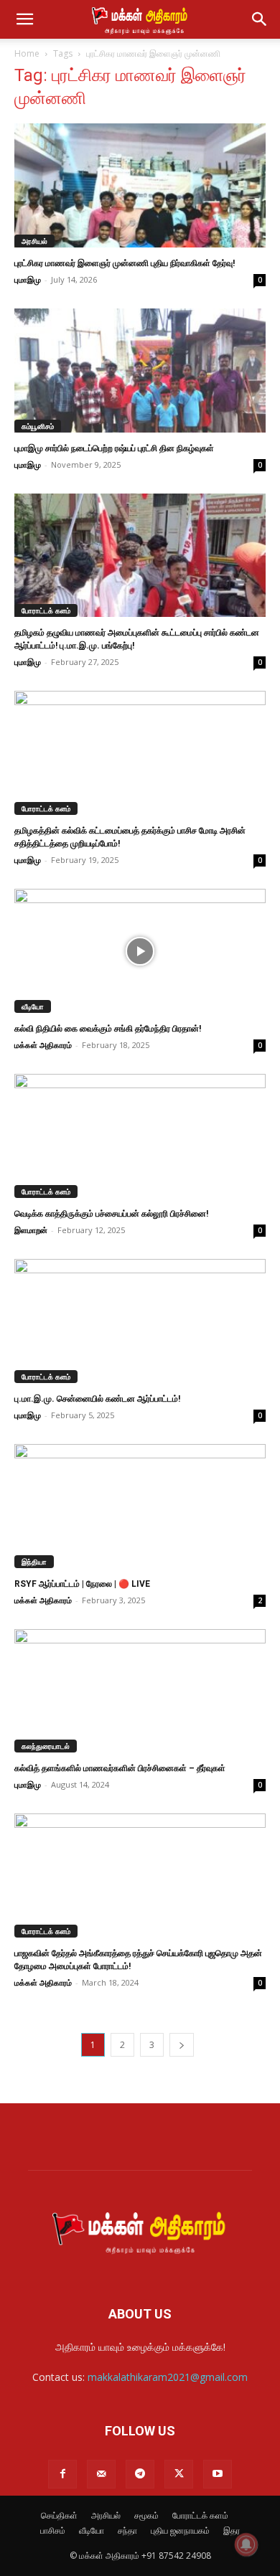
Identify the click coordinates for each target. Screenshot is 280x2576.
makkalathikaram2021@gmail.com (168, 2377)
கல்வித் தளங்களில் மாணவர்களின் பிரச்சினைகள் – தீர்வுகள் (120, 1768)
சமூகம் (146, 2515)
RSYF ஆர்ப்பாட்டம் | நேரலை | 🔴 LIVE (82, 1584)
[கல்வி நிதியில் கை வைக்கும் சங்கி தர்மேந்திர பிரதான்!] (140, 951)
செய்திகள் (59, 2515)
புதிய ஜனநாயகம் (180, 2530)
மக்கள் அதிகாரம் (43, 1045)
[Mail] (101, 2474)
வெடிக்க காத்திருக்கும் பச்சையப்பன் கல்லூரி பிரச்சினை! (111, 1214)
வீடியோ (33, 1006)
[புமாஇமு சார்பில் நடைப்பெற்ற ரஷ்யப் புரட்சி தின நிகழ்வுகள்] (140, 371)
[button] (24, 19)
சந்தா (127, 2530)
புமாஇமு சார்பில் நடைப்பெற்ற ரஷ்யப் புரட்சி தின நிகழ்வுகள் (114, 448)
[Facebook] (62, 2474)
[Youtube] (218, 2474)
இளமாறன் (31, 1230)
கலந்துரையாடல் (46, 1746)
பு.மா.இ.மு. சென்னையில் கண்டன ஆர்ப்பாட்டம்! (97, 1399)
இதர (232, 2530)
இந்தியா (34, 1562)
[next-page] (182, 2045)
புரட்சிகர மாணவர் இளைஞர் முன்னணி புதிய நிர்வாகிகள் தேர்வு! (125, 263)
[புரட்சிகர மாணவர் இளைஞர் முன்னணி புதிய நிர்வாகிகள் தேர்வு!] (140, 185)
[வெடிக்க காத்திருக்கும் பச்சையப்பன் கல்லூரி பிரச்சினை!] (140, 1136)
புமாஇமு (28, 279)
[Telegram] (140, 2474)
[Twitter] (179, 2474)
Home (27, 53)
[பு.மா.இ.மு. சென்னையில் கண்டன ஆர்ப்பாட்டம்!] (140, 1321)
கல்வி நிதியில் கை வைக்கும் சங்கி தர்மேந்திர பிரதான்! (108, 1029)
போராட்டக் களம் (46, 610)
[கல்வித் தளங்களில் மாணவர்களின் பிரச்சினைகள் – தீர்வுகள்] (140, 1691)
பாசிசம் (53, 2530)
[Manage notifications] (246, 2544)
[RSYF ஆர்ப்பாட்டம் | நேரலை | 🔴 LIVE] (140, 1506)
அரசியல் (34, 241)
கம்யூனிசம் (38, 426)
